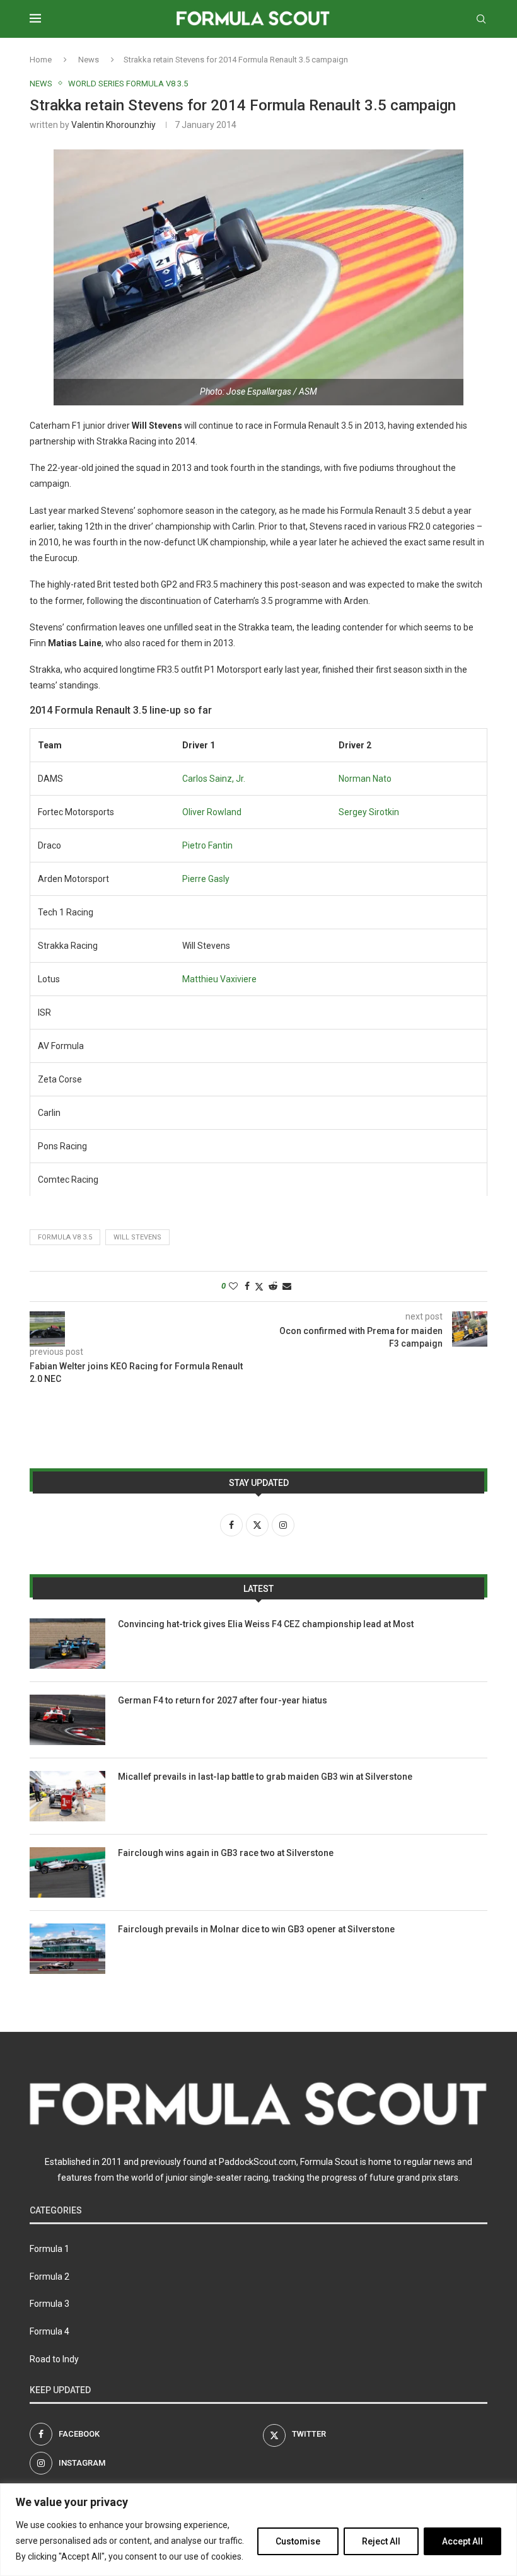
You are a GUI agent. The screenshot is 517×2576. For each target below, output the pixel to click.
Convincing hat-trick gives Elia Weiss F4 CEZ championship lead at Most (266, 1624)
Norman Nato (365, 779)
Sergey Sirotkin (369, 812)
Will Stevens (137, 1237)
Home (41, 60)
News (89, 60)
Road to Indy (54, 2359)
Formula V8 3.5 (65, 1237)
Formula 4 (49, 2331)
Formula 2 (49, 2277)
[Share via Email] (287, 1286)
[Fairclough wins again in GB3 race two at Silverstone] (67, 1872)
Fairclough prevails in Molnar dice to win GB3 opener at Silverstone (256, 1929)
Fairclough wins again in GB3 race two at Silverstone (226, 1853)
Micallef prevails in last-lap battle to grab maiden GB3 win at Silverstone (265, 1777)
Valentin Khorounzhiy (113, 125)
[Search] (481, 19)
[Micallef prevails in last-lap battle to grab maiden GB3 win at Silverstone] (67, 1796)
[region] (258, 2530)
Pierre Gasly (206, 879)
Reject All (381, 2541)
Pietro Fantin (207, 845)
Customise (298, 2541)
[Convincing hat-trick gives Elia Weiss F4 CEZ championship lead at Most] (67, 1644)
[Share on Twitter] (259, 1286)
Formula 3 (49, 2304)
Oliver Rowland (212, 812)
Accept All (462, 2541)
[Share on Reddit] (273, 1286)
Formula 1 (49, 2249)
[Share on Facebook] (247, 1286)
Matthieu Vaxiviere (219, 979)
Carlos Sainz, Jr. (214, 779)
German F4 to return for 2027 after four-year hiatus (223, 1700)
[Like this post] (233, 1286)
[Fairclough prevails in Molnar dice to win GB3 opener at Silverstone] (67, 1949)
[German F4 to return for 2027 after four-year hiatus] (67, 1720)
